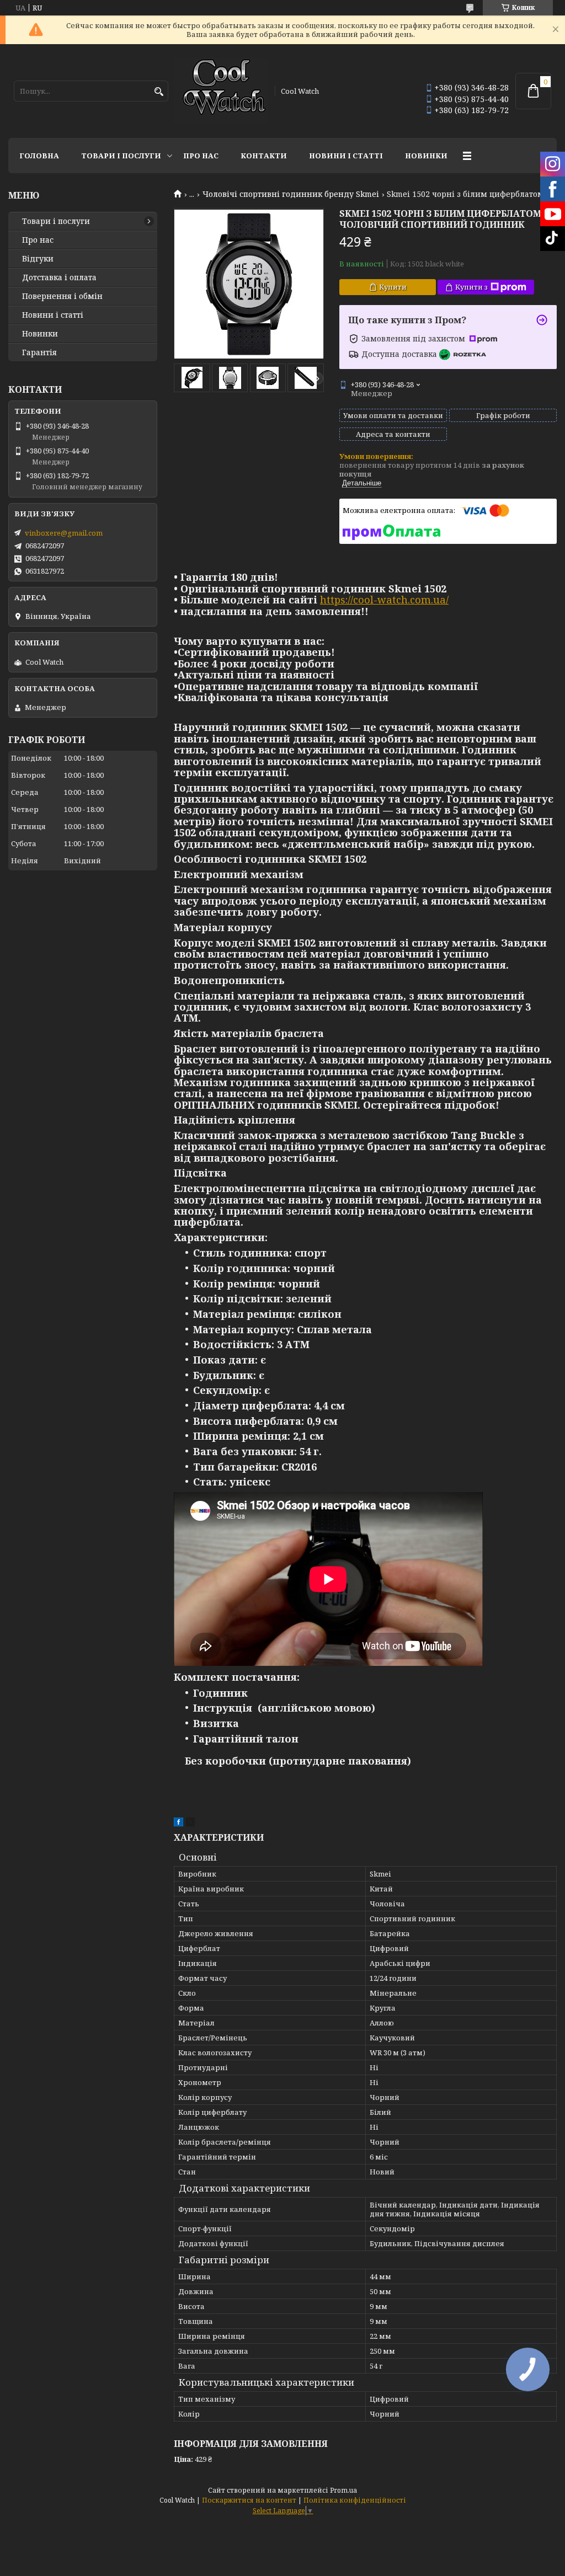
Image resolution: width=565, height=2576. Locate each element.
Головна (39, 156)
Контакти (264, 156)
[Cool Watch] (221, 91)
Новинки (426, 156)
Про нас (201, 156)
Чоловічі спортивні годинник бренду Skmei (291, 194)
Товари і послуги (121, 156)
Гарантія (39, 352)
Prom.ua (343, 2490)
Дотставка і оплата (59, 277)
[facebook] (178, 1824)
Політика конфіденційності (355, 2500)
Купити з (471, 287)
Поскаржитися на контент (249, 2500)
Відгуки (38, 259)
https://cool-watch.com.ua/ (384, 600)
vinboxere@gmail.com (64, 533)
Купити (393, 287)
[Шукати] (159, 92)
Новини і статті (346, 156)
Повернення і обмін (62, 296)
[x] (190, 1824)
